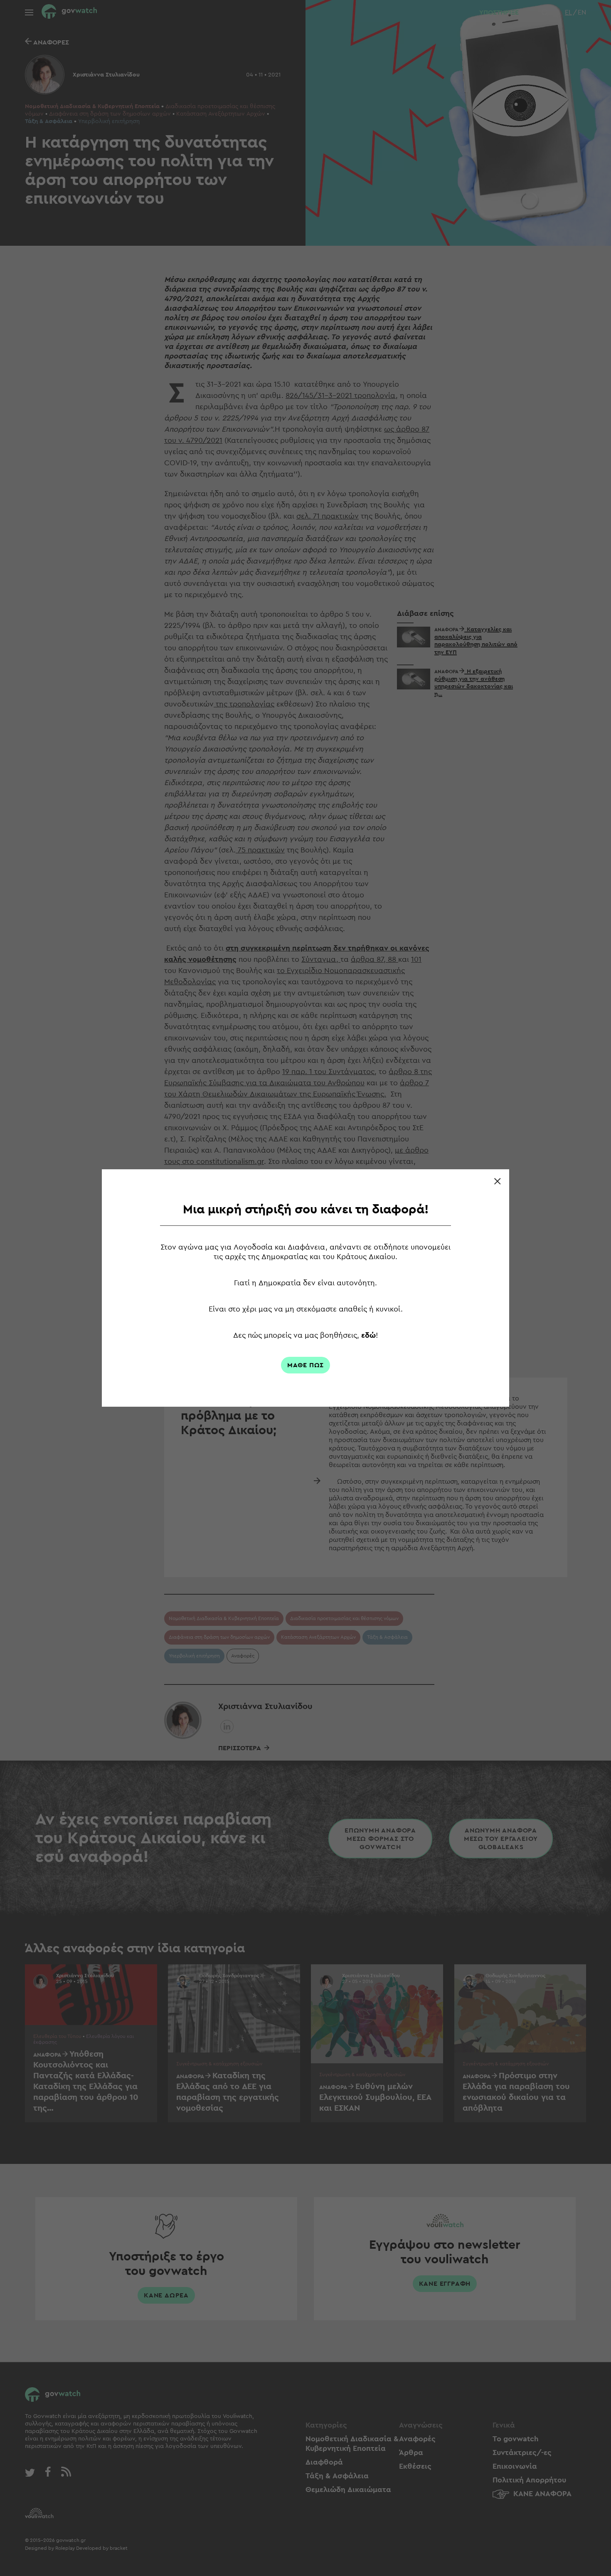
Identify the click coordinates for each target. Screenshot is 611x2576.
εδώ (368, 1335)
